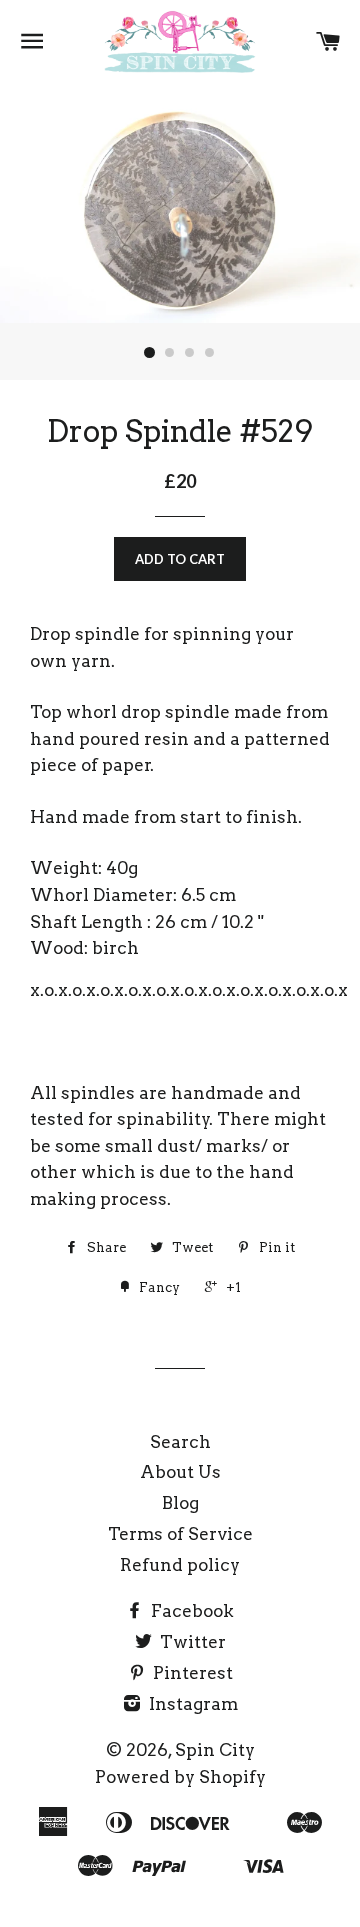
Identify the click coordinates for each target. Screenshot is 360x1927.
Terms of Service (180, 1534)
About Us (180, 1472)
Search (180, 1442)
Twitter (191, 1642)
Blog (180, 1503)
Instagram (191, 1704)
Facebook (190, 1611)
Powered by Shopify (180, 1777)
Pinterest (191, 1673)
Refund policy (180, 1565)
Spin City (215, 1750)
